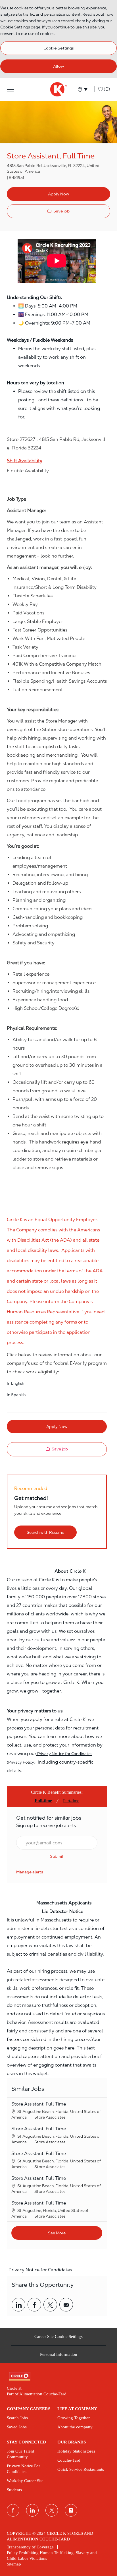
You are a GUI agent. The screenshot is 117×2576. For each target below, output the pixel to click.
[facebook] (13, 2510)
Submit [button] (57, 1856)
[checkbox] (58, 211)
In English (15, 1383)
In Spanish (16, 1395)
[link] (30, 1872)
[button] (10, 89)
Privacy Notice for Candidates (40, 2270)
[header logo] (58, 89)
